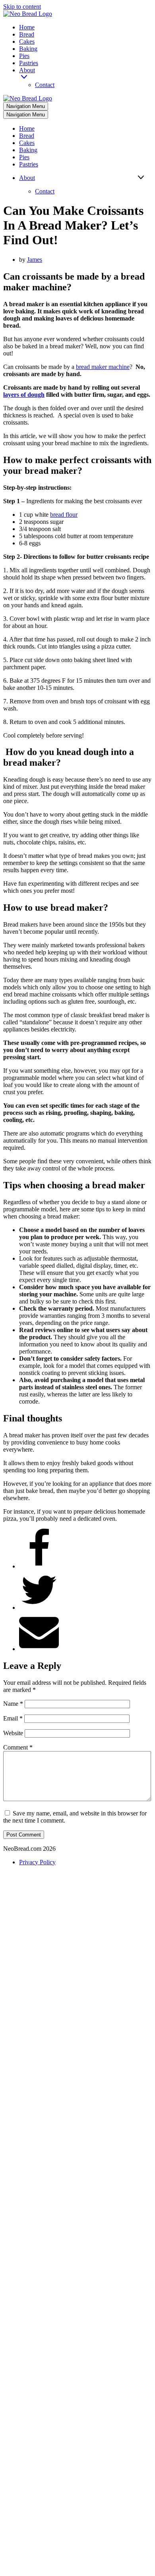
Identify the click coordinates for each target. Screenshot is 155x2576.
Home (27, 27)
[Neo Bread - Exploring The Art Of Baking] (77, 14)
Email (13, 1718)
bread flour (64, 515)
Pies (24, 56)
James (35, 260)
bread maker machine (103, 367)
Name (13, 1704)
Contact (45, 85)
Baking (28, 49)
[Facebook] (39, 1566)
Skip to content (22, 7)
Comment (18, 1747)
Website (13, 1733)
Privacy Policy (37, 1862)
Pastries (29, 63)
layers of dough (24, 395)
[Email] (39, 1649)
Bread (27, 34)
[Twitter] (39, 1608)
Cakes (27, 42)
